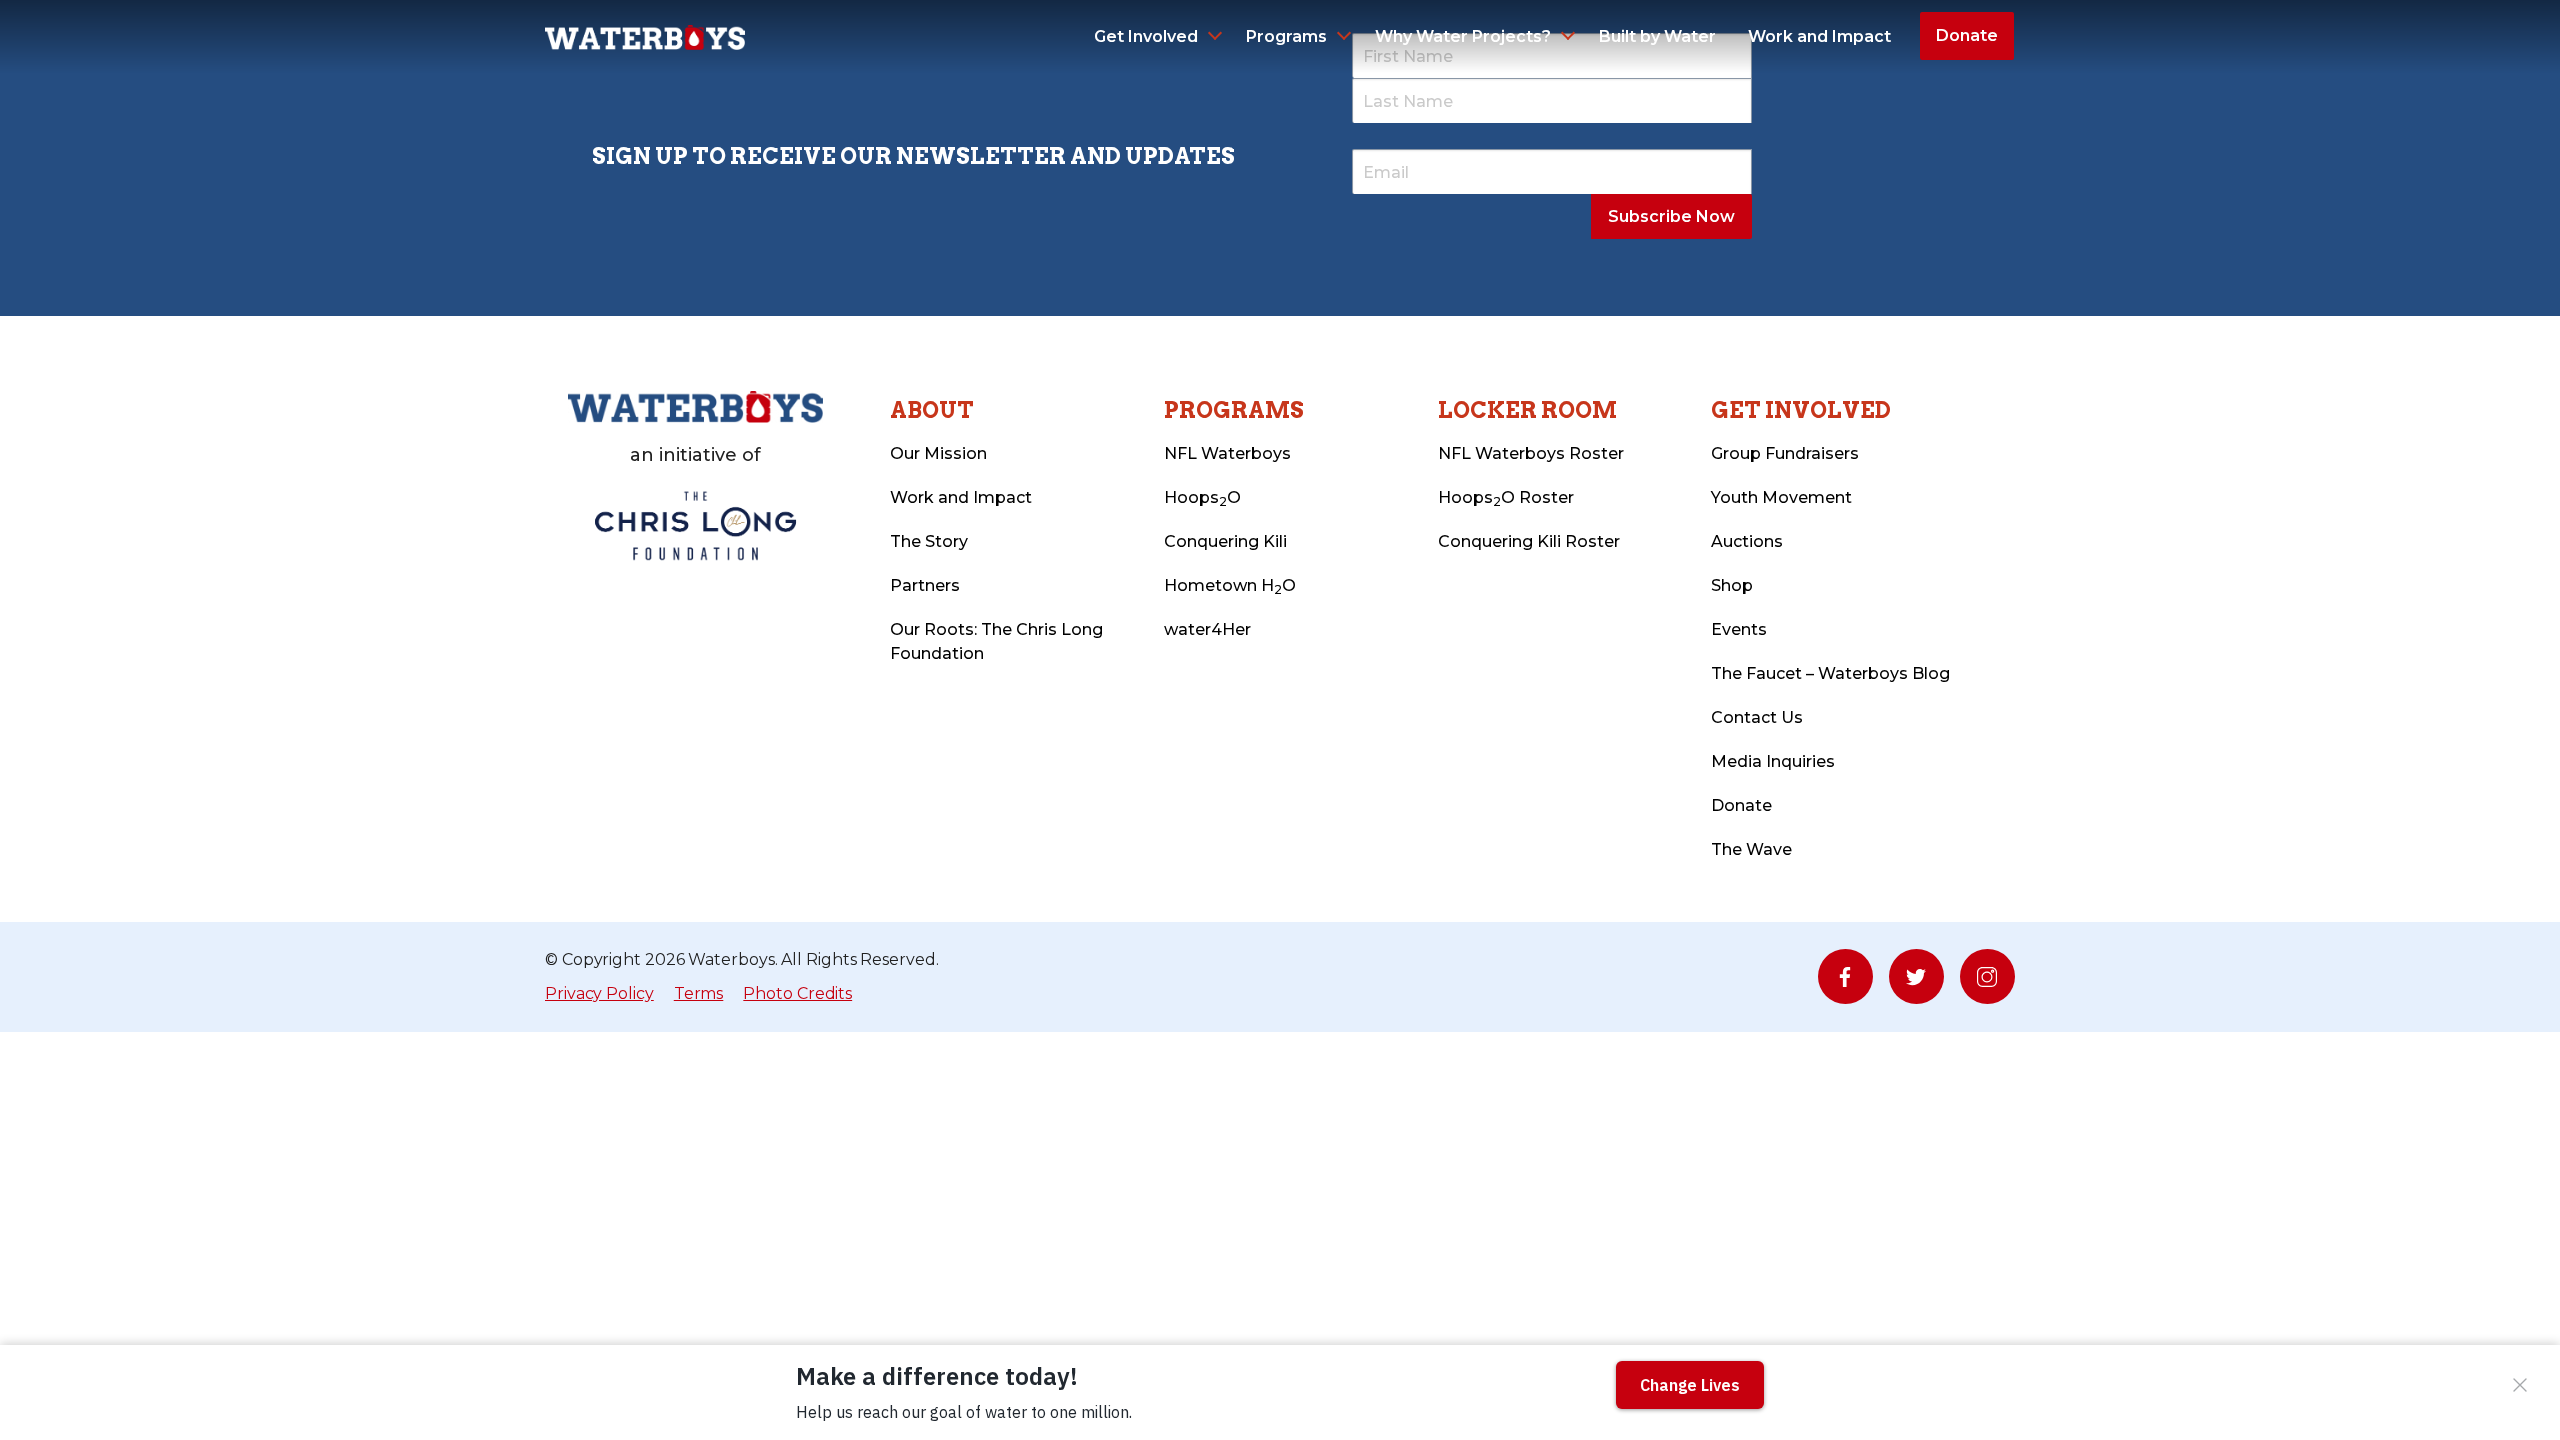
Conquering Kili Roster (1529, 541)
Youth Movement (1781, 497)
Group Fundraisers (1785, 453)
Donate (1967, 35)
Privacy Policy (599, 993)
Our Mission (938, 453)
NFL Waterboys (1227, 453)
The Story (929, 541)
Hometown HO (1230, 586)
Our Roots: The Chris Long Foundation (996, 641)
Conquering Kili (1225, 541)
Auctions (1747, 541)
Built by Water (1657, 36)
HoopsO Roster (1506, 498)
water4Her (1207, 629)
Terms (699, 993)
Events (1739, 629)
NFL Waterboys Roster (1531, 453)
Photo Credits (797, 993)
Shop (1732, 585)
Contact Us (1757, 717)
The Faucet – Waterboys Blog (1830, 673)
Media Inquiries (1773, 761)
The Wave (1751, 849)
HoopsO (1202, 498)
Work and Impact (1819, 36)
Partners (925, 585)
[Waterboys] (645, 35)
